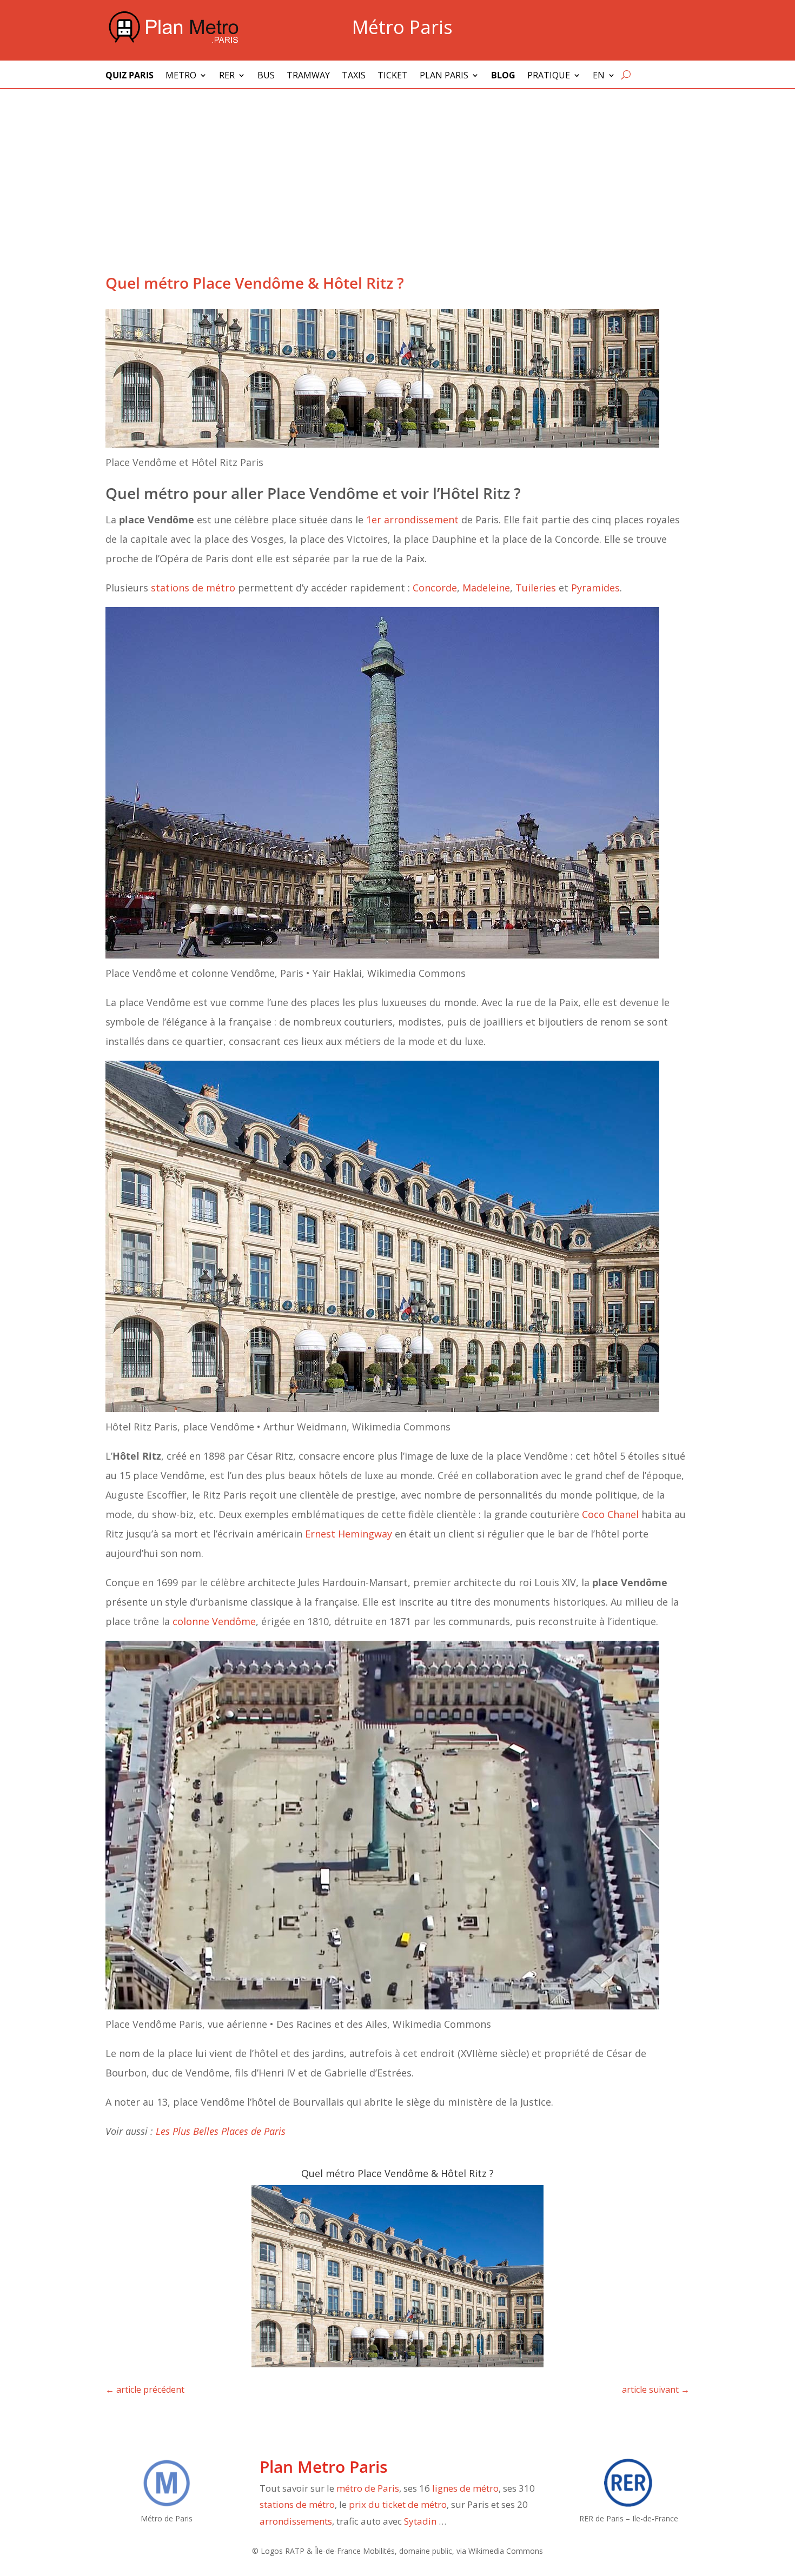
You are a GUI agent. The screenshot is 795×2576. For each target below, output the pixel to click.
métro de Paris (368, 2488)
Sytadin (420, 2521)
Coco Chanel (610, 1514)
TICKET (393, 76)
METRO (181, 76)
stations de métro (193, 588)
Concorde (435, 588)
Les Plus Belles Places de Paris (221, 2131)
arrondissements (296, 2521)
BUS (266, 76)
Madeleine (486, 588)
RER (227, 76)
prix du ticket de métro (398, 2504)
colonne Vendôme (214, 1621)
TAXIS (354, 76)
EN (599, 76)
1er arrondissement (412, 520)
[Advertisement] (398, 170)
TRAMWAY (308, 76)
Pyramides (595, 588)
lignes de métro (465, 2488)
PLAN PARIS (444, 76)
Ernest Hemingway (349, 1534)
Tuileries (536, 588)
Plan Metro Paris (324, 2467)
